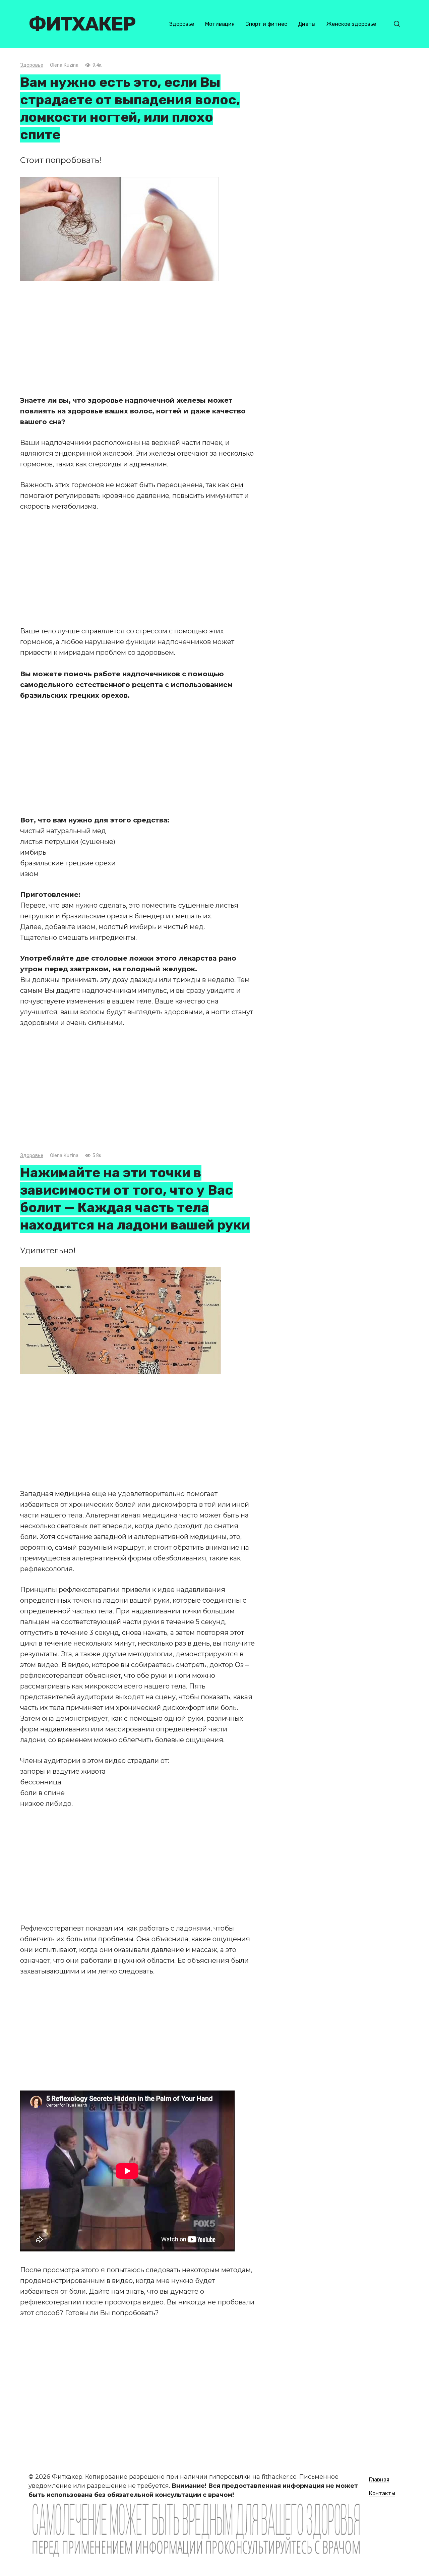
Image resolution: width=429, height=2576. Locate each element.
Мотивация (220, 24)
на (245, 1547)
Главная (379, 2480)
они (237, 485)
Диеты (307, 24)
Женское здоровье (351, 24)
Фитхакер (82, 24)
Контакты (382, 2493)
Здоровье (182, 24)
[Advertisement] (137, 338)
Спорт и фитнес (266, 24)
